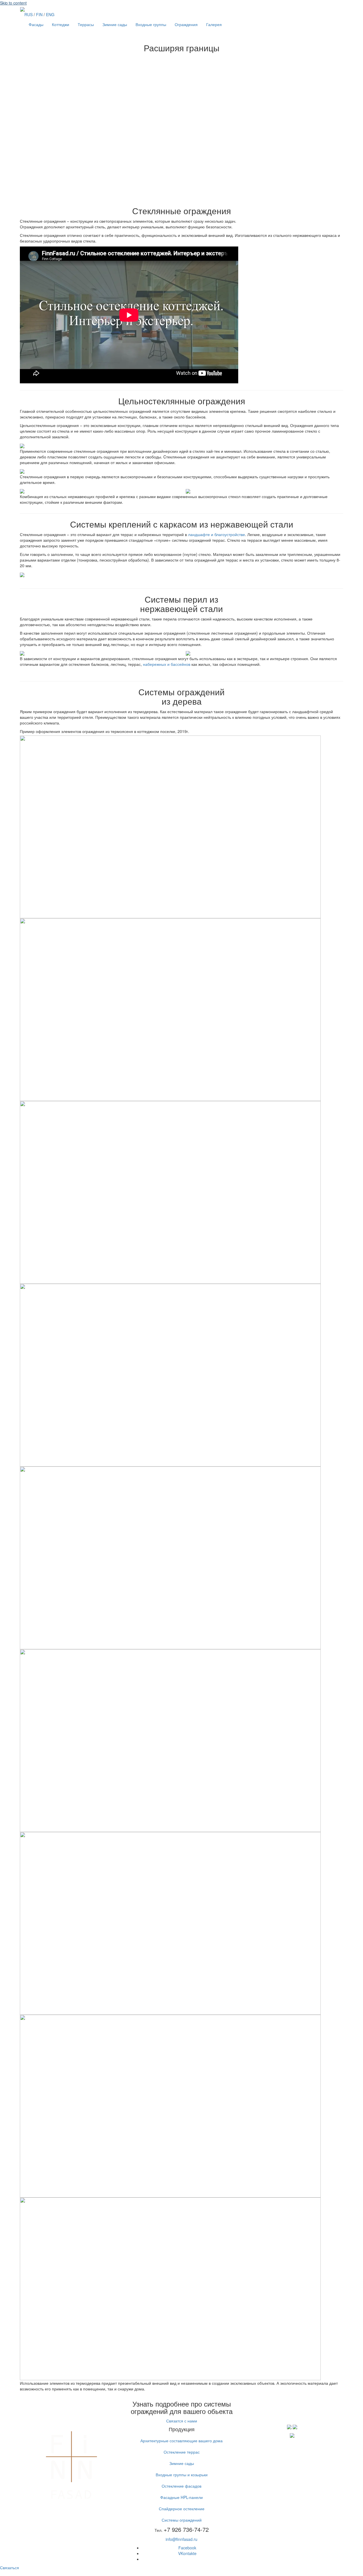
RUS (29, 14)
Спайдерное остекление (182, 2509)
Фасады (36, 24)
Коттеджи (61, 24)
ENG (50, 14)
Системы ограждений (182, 2520)
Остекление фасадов (181, 2486)
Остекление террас (182, 2452)
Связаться (10, 2568)
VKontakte (187, 2553)
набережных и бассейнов (167, 664)
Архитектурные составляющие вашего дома (181, 2441)
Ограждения (186, 24)
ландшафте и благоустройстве (217, 534)
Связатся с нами (182, 2421)
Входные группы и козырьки (182, 2475)
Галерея (214, 24)
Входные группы (151, 24)
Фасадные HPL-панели (181, 2497)
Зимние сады (115, 24)
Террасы (86, 24)
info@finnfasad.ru (181, 2539)
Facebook (187, 2548)
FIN (39, 14)
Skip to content (13, 3)
